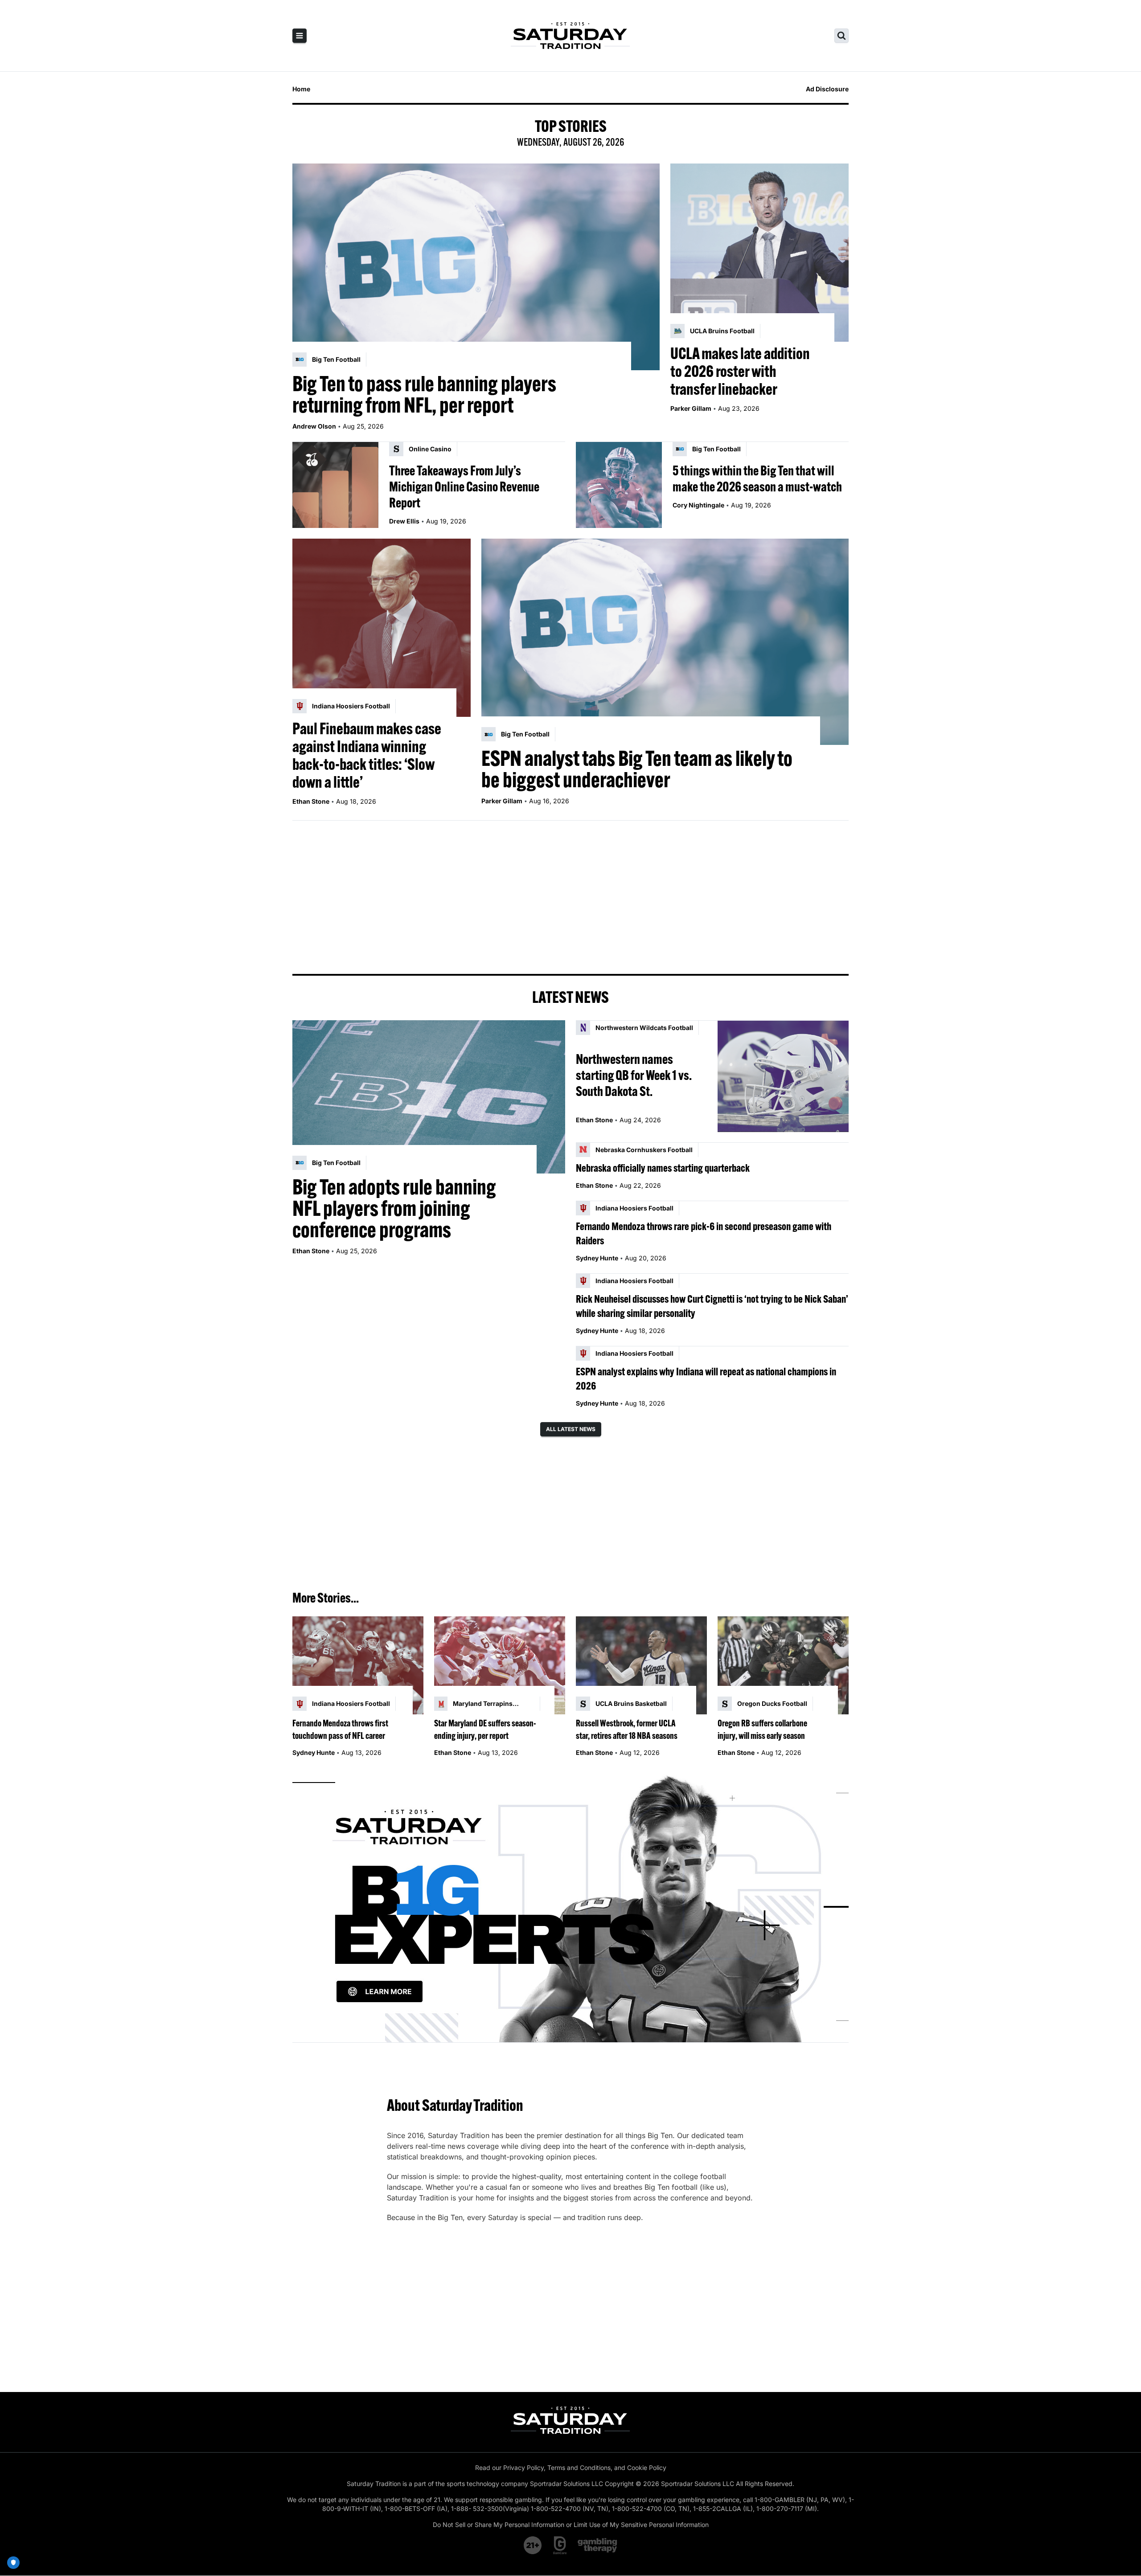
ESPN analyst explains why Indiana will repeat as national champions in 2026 (706, 1378)
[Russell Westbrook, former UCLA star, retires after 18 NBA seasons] (641, 1666)
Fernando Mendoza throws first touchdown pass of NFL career (340, 1729)
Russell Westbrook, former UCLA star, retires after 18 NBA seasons (627, 1729)
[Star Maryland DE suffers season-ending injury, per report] (500, 1666)
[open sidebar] (300, 36)
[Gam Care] (560, 2545)
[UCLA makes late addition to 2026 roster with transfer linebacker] (759, 253)
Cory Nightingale (698, 505)
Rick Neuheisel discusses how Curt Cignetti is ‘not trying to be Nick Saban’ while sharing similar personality (712, 1306)
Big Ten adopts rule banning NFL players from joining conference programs (394, 1208)
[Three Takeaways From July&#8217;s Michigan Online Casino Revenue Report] (335, 485)
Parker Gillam (691, 408)
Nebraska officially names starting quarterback (663, 1168)
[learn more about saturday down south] (570, 1907)
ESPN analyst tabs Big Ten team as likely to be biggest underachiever (637, 769)
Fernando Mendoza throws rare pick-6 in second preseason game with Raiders (704, 1233)
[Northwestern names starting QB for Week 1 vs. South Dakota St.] (783, 1076)
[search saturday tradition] (841, 36)
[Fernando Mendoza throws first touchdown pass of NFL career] (358, 1666)
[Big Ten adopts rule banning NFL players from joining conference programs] (429, 1097)
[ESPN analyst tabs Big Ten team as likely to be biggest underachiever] (665, 642)
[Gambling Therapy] (597, 2545)
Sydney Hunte (597, 1258)
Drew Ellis (404, 521)
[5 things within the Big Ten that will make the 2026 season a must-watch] (619, 485)
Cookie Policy (647, 2468)
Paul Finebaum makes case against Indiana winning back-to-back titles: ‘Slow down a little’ (367, 755)
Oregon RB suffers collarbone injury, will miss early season (762, 1729)
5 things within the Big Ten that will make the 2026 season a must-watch (757, 478)
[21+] (533, 2545)
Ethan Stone (311, 801)
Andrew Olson (314, 426)
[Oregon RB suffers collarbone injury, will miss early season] (783, 1666)
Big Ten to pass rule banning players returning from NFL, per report (424, 394)
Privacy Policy (523, 2468)
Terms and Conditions (579, 2468)
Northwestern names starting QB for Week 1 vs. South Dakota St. (634, 1075)
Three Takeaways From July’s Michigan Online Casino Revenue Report (464, 487)
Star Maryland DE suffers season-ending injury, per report (485, 1729)
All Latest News (571, 1429)
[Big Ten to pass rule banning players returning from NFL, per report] (476, 267)
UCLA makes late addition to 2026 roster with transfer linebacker (740, 371)
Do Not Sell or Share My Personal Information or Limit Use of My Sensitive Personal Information (571, 2525)
